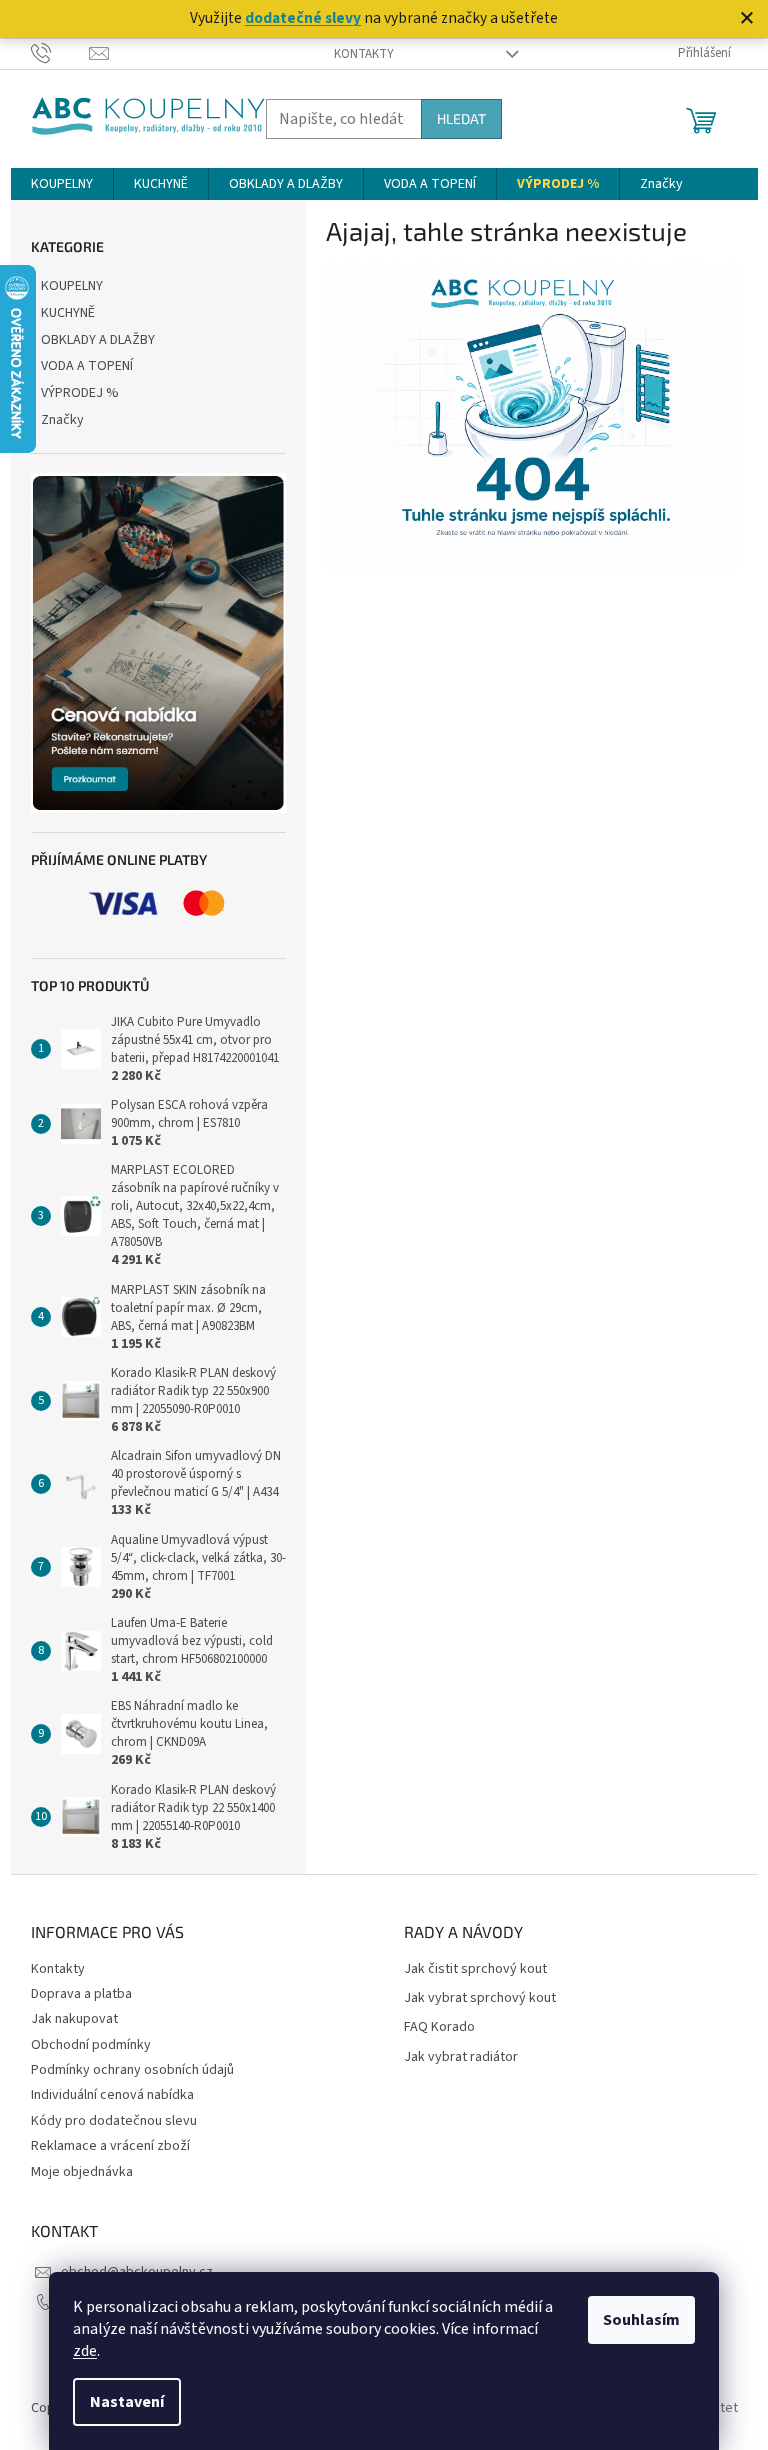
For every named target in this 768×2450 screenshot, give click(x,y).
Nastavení (127, 2402)
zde (85, 2351)
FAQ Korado (439, 2027)
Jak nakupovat (74, 2019)
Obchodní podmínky (91, 2045)
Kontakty (364, 54)
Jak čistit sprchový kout (475, 1969)
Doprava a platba (81, 1994)
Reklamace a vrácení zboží (110, 2146)
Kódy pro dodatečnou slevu (114, 2121)
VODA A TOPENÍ (87, 366)
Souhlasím (641, 2320)
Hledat (461, 118)
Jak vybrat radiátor (461, 2057)
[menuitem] (62, 184)
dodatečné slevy (303, 18)
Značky (62, 420)
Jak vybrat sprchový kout (480, 1998)
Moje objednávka (82, 2172)
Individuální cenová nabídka (112, 2095)
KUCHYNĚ (68, 313)
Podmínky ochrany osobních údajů (132, 2070)
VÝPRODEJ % (80, 393)
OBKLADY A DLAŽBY (98, 340)
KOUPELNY (72, 286)
